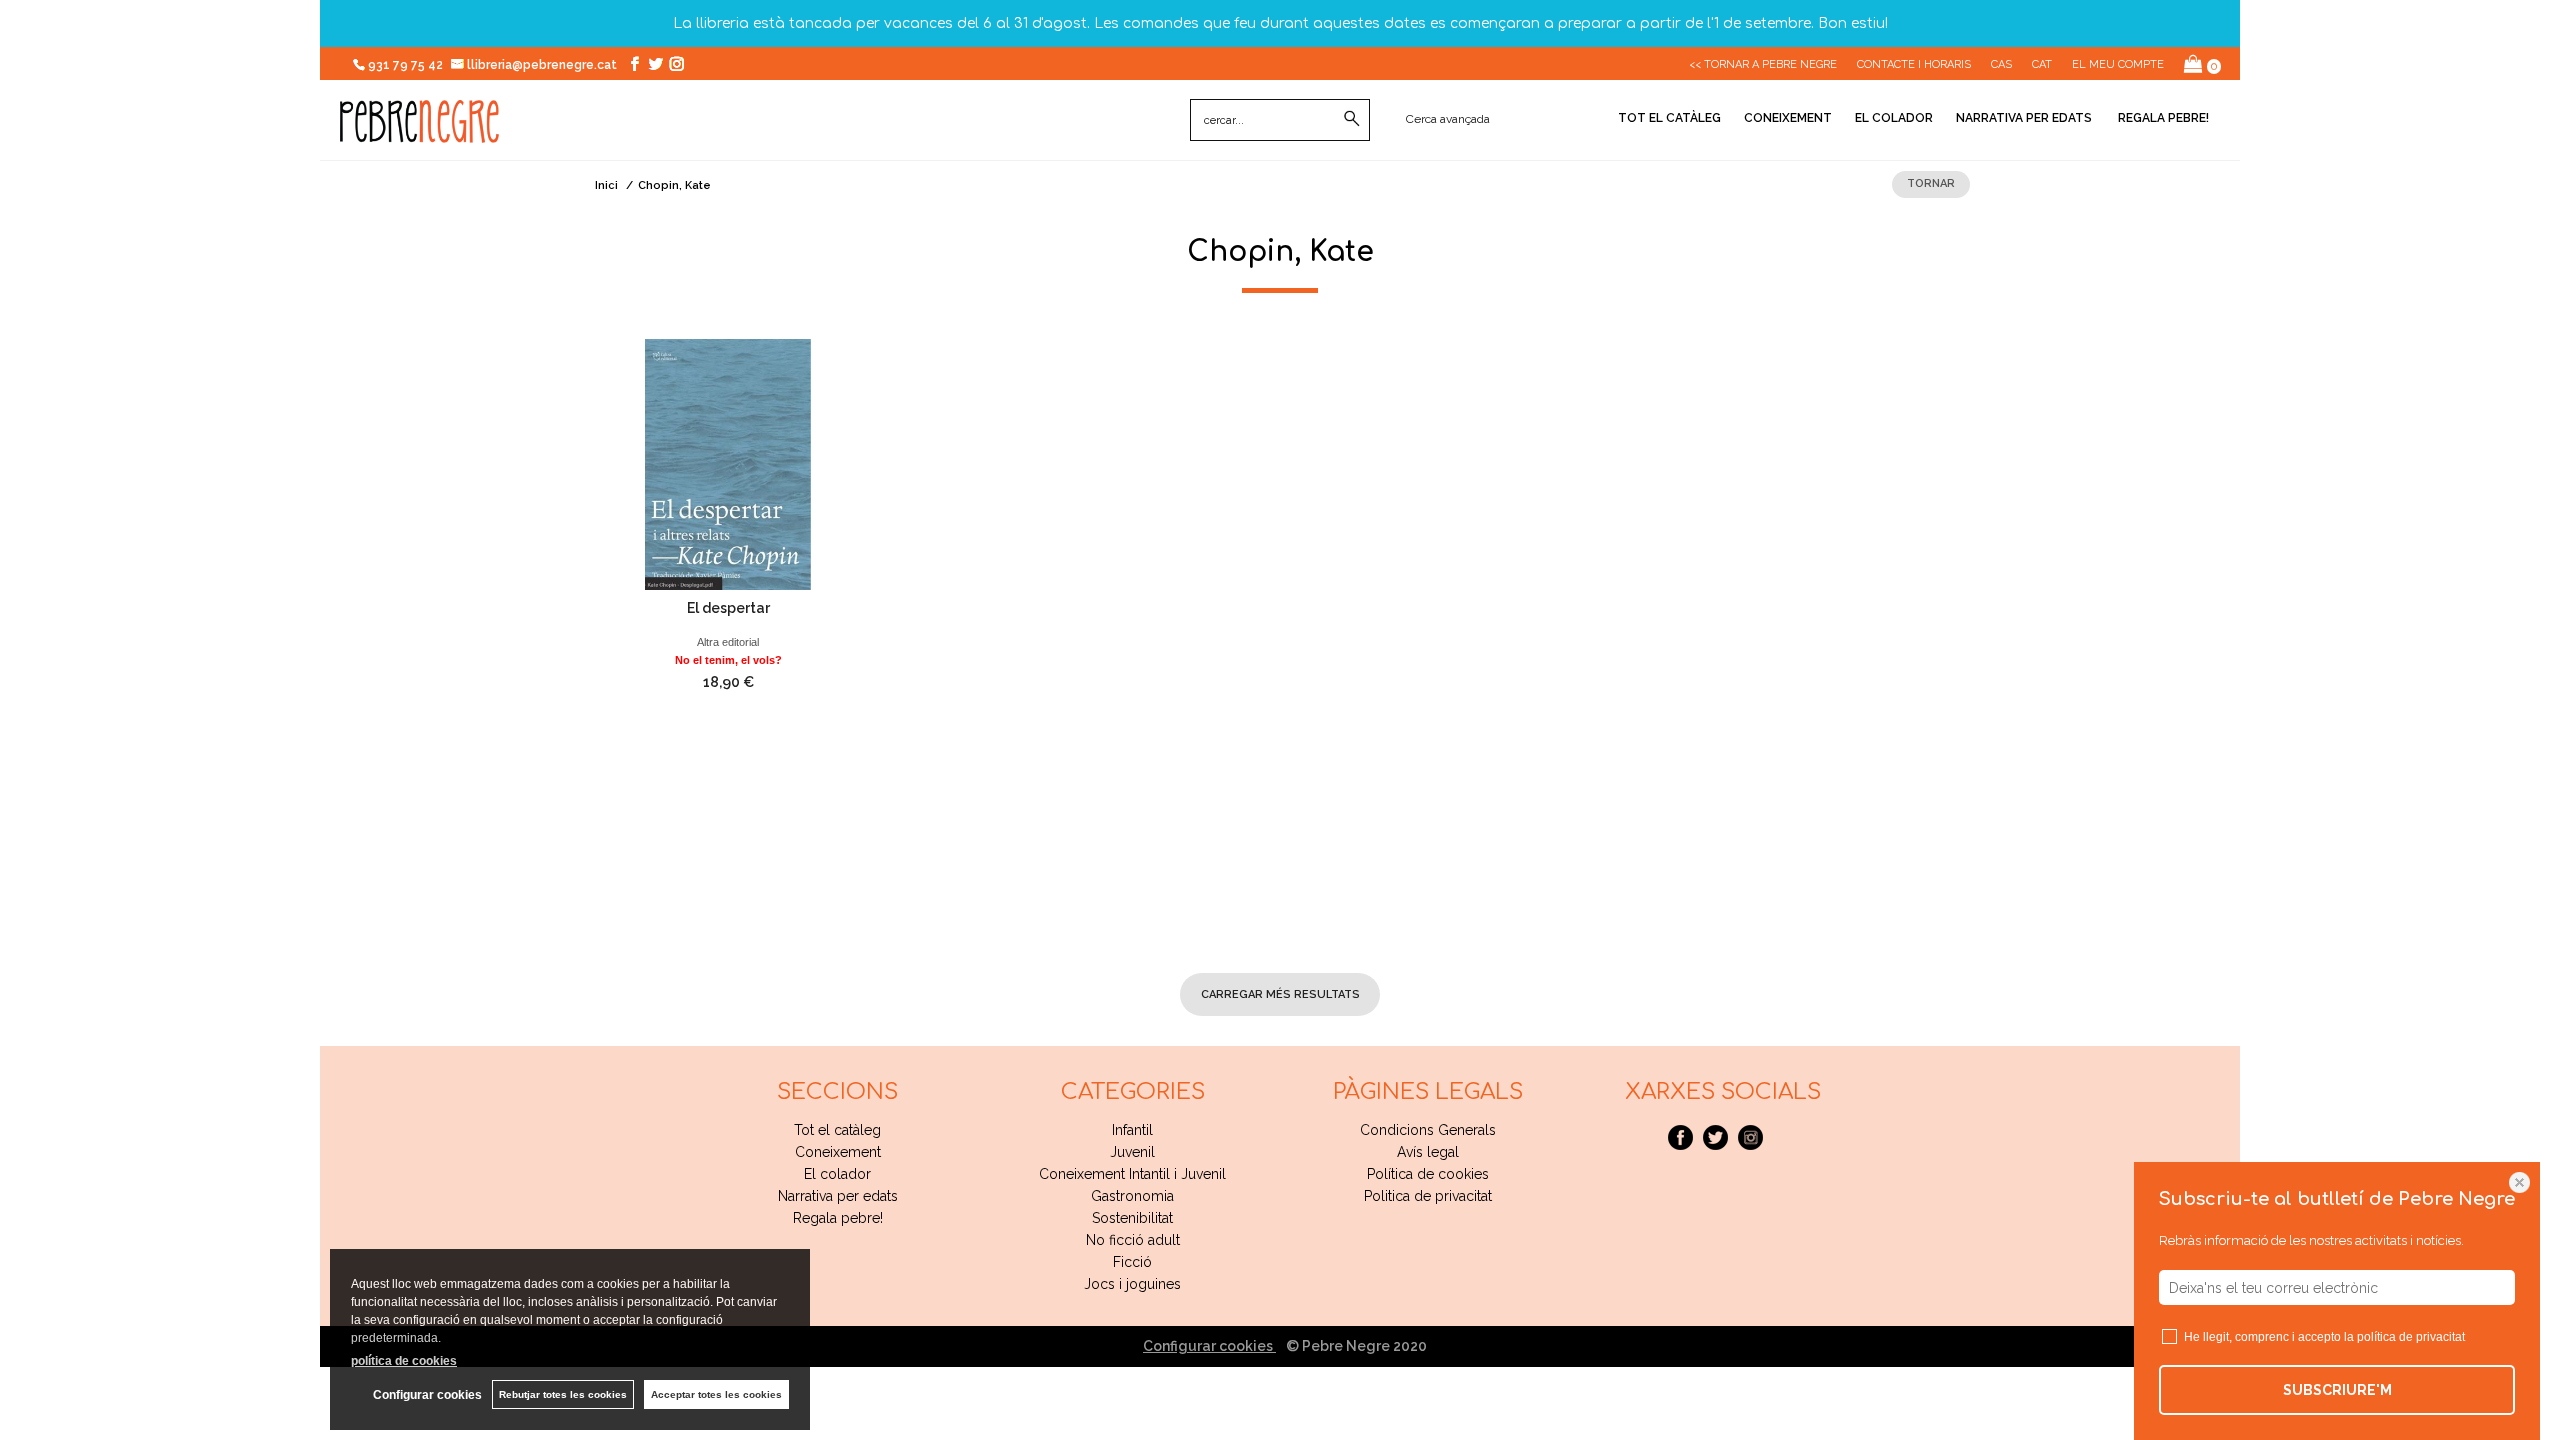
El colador (1894, 118)
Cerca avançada (1448, 119)
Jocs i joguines (1132, 1284)
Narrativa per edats (2024, 118)
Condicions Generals (1428, 1130)
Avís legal (1428, 1152)
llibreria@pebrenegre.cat (543, 65)
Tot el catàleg (1669, 118)
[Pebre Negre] (419, 132)
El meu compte (2118, 64)
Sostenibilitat (1132, 1218)
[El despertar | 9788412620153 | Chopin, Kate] (728, 464)
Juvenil (1132, 1152)
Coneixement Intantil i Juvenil (1132, 1174)
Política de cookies (1428, 1174)
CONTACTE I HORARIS (1914, 64)
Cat (2042, 64)
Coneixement (1788, 118)
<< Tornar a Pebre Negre (1763, 64)
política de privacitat (2411, 1337)
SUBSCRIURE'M (2337, 1390)
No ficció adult (1133, 1240)
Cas (2001, 64)
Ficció (1132, 1262)
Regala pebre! (2162, 118)
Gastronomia (1132, 1196)
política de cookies (404, 1361)
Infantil (1132, 1130)
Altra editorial (728, 642)
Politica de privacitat (1428, 1196)
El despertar (728, 608)
